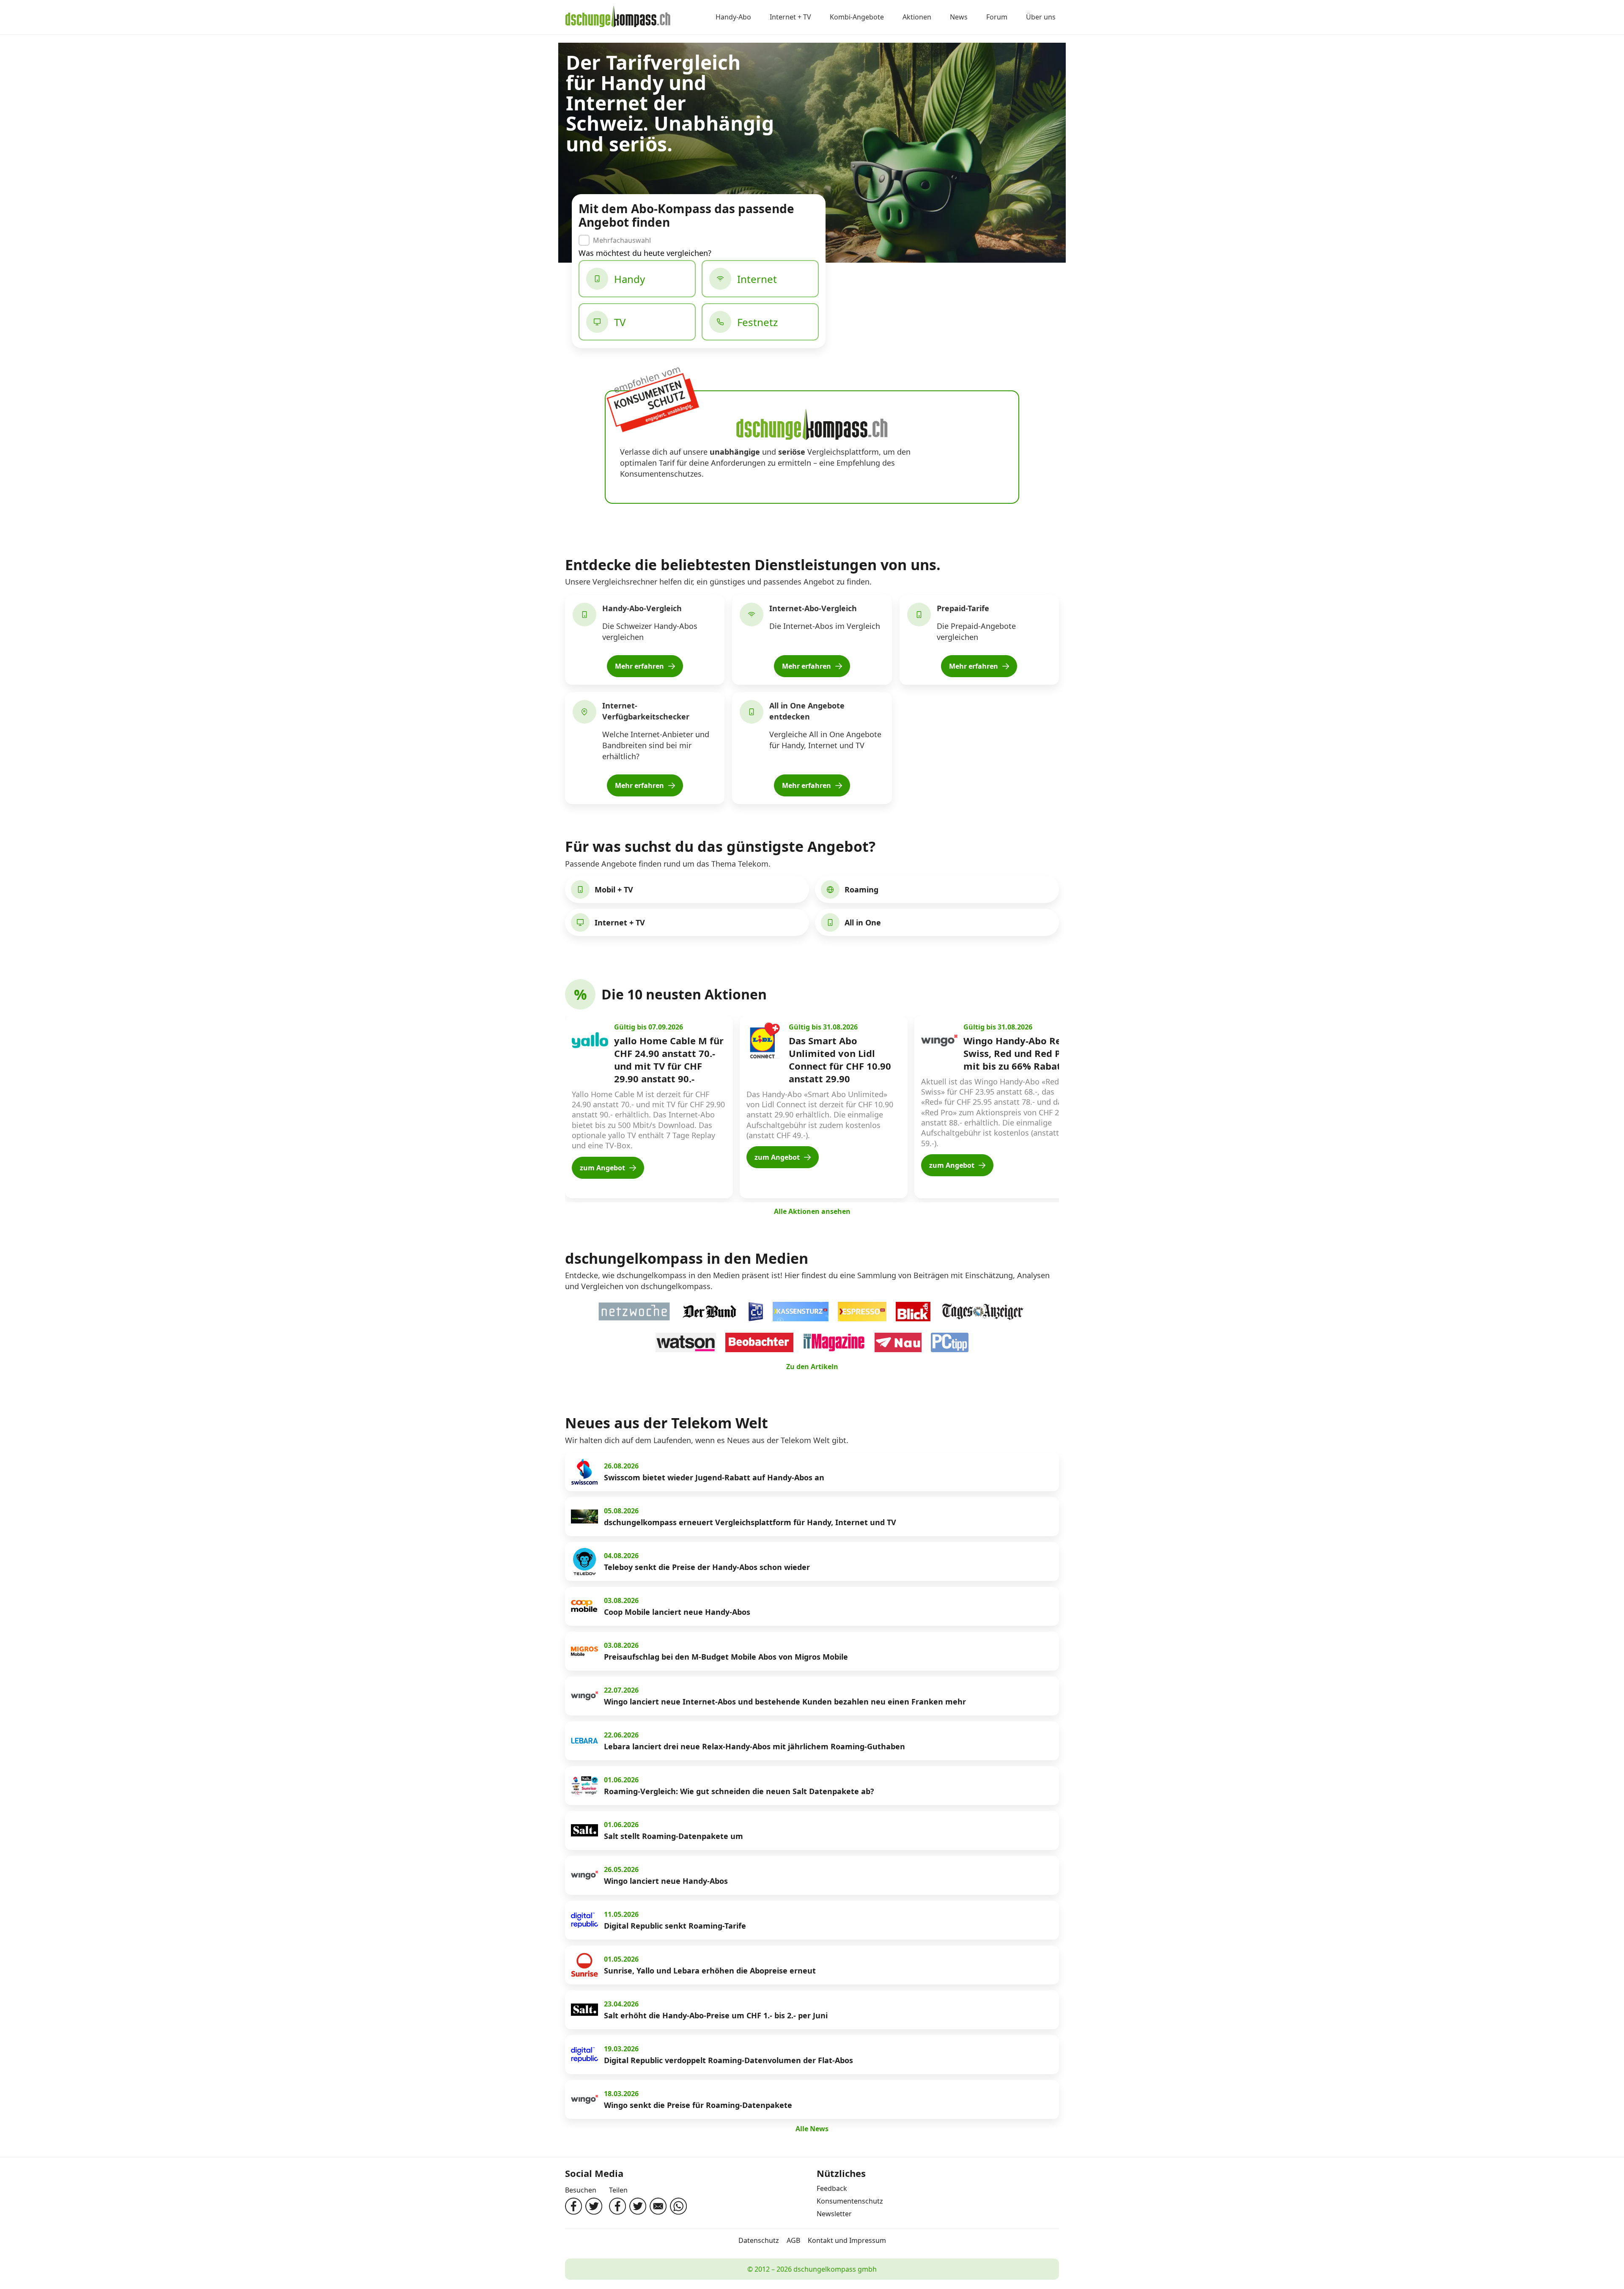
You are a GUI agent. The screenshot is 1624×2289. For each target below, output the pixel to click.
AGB (793, 2240)
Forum (997, 17)
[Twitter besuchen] (594, 2206)
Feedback (832, 2188)
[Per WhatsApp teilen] (678, 2206)
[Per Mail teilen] (658, 2206)
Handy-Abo (733, 17)
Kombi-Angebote (857, 17)
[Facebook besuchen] (573, 2206)
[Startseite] (618, 17)
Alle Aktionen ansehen (812, 1211)
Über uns (1041, 17)
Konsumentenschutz (850, 2201)
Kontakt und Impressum (847, 2240)
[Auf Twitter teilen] (638, 2206)
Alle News (812, 2129)
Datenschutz (759, 2240)
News (959, 17)
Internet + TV (790, 17)
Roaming (861, 889)
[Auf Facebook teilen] (617, 2206)
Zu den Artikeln (812, 1367)
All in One (863, 922)
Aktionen (917, 17)
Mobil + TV (614, 889)
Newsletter (834, 2214)
